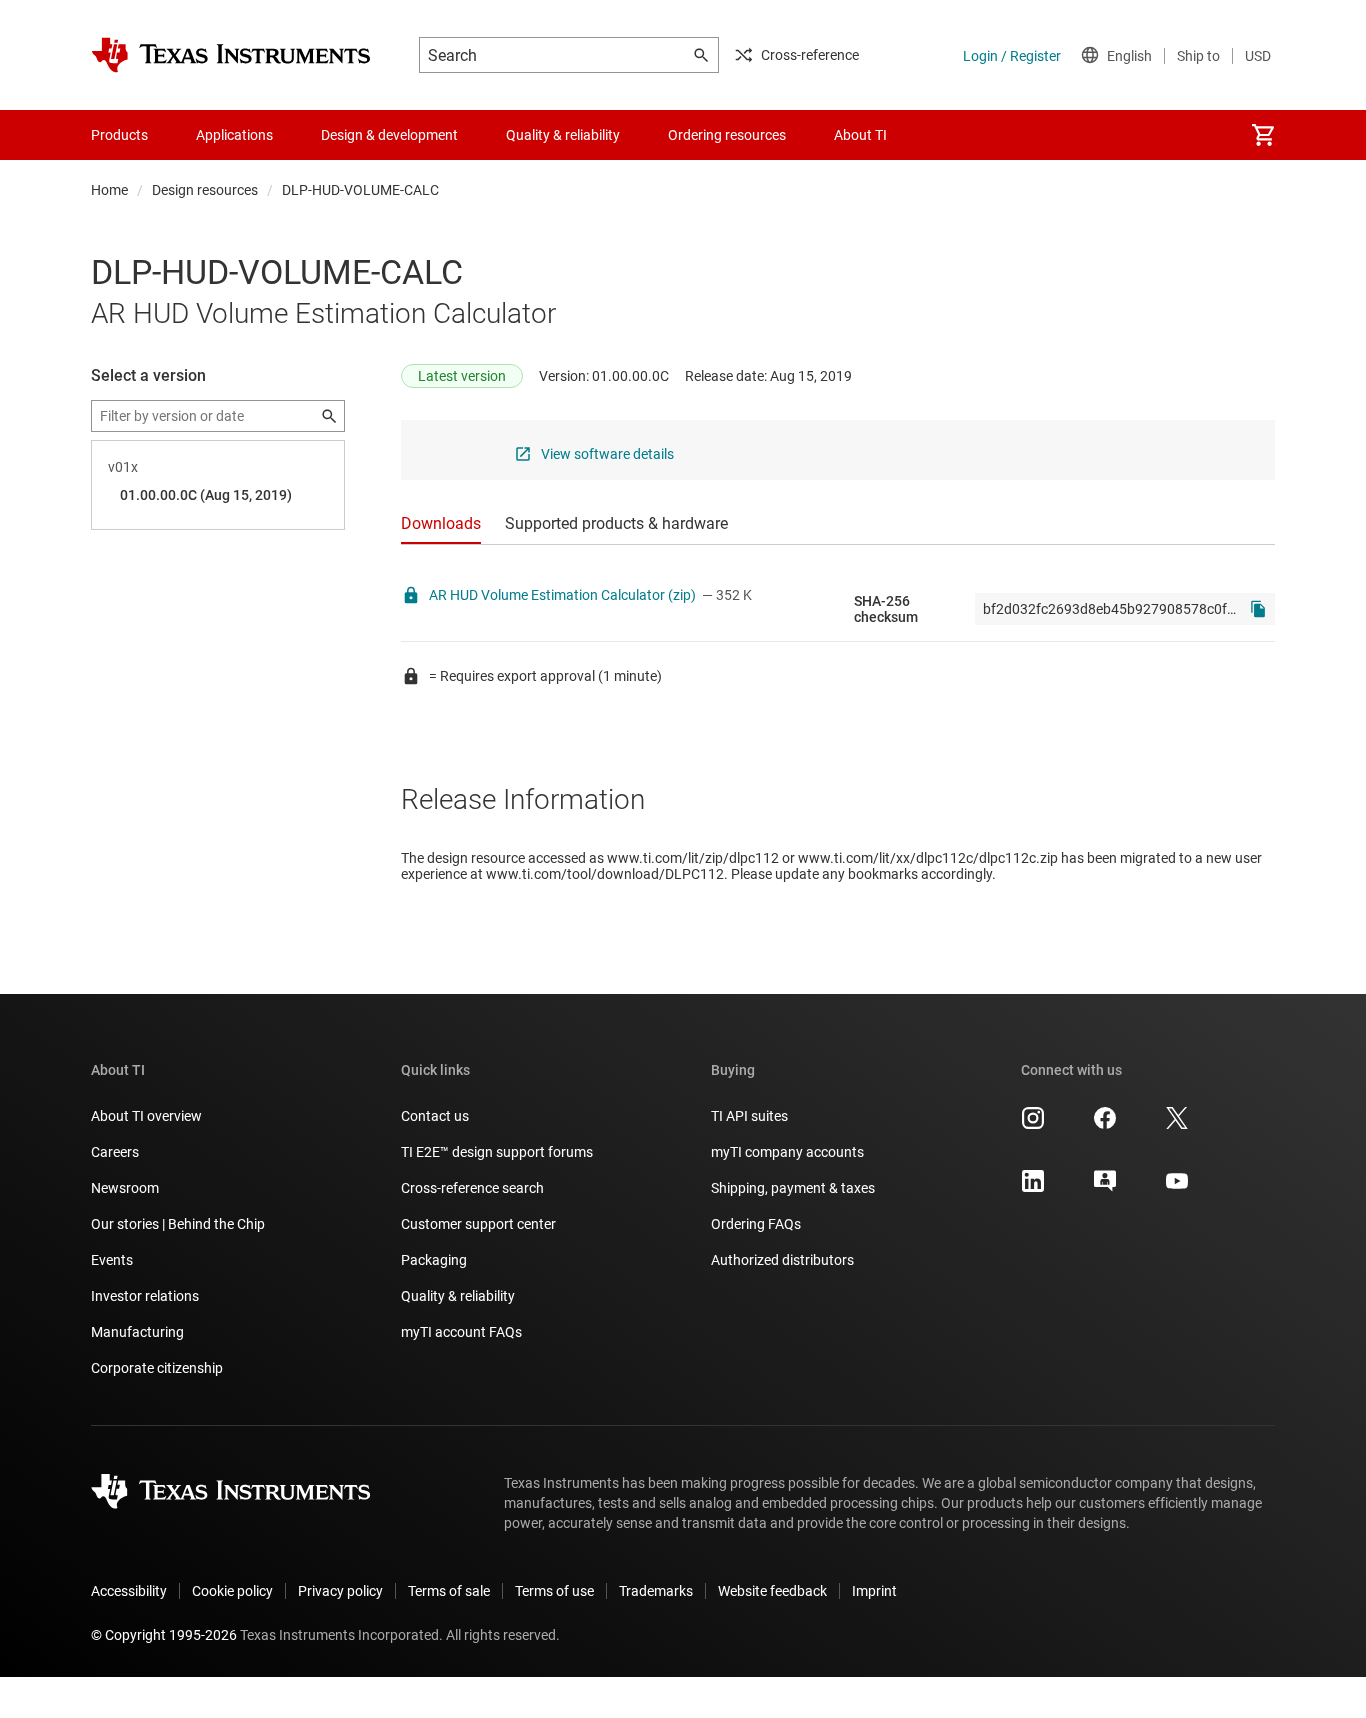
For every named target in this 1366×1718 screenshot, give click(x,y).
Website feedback (772, 1591)
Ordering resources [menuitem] (727, 135)
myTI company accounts (787, 1152)
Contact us (435, 1116)
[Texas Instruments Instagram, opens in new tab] (1033, 1125)
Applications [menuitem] (234, 135)
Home (109, 190)
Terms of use (554, 1591)
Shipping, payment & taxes (793, 1188)
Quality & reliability (458, 1296)
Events (112, 1260)
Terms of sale (449, 1591)
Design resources (205, 190)
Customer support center (478, 1224)
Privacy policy (340, 1591)
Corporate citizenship (157, 1368)
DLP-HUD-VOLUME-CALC (360, 190)
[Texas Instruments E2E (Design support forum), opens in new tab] (1105, 1188)
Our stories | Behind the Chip (178, 1224)
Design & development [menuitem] (389, 135)
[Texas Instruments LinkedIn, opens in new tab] (1033, 1188)
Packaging (434, 1260)
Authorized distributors (782, 1260)
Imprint (874, 1591)
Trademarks (656, 1591)
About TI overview (146, 1116)
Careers (115, 1152)
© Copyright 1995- (164, 1635)
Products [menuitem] (119, 135)
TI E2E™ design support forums (497, 1152)
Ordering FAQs (756, 1224)
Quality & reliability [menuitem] (563, 135)
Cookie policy (232, 1591)
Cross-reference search (472, 1188)
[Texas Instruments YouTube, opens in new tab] (1177, 1188)
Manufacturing (137, 1332)
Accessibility (129, 1591)
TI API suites (749, 1116)
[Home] (231, 55)
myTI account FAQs (461, 1332)
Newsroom (125, 1188)
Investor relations (145, 1296)
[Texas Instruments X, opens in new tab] (1177, 1125)
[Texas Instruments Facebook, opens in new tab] (1105, 1125)
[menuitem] (1263, 135)
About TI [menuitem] (860, 135)
